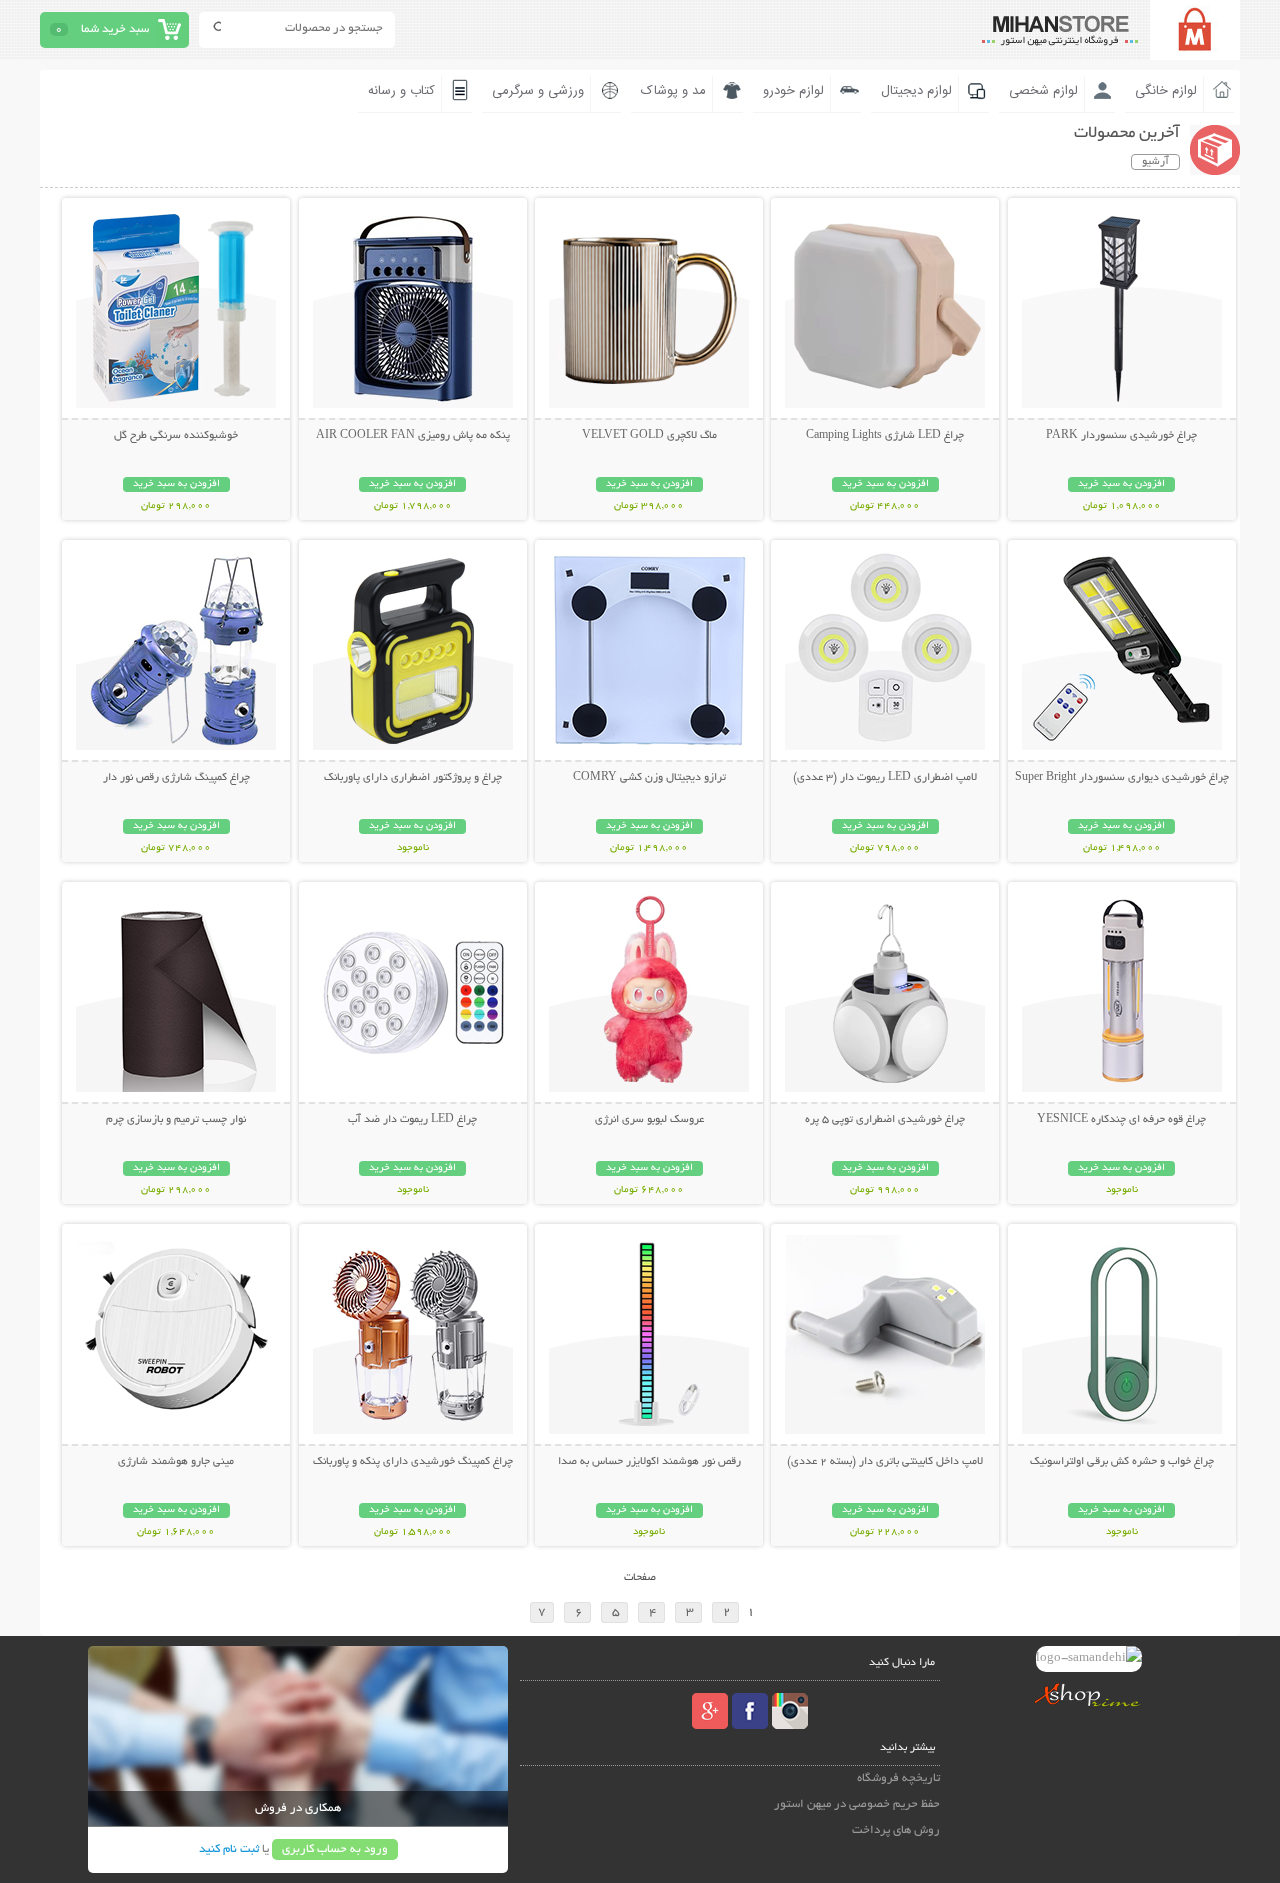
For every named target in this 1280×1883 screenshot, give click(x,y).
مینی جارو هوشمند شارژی (176, 1462)
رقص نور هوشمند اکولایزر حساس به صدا (649, 1462)
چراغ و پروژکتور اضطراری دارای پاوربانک (413, 778)
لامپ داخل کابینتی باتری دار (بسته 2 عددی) (885, 1462)
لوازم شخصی (1043, 91)
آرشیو (1155, 162)
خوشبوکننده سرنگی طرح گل (176, 436)
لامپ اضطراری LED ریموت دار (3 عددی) (885, 778)
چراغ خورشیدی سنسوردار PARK (1121, 436)
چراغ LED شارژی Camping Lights (885, 436)
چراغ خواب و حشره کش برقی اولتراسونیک (1122, 1462)
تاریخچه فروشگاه (898, 1778)
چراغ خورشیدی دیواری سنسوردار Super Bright (1122, 778)
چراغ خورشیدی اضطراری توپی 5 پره (885, 1120)
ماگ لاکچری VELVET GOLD (649, 436)
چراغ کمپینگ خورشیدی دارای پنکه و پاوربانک (413, 1462)
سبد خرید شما (115, 29)
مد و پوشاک (673, 91)
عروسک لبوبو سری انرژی (649, 1120)
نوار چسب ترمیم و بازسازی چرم (176, 1120)
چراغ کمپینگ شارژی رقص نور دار (176, 778)
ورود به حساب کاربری (335, 1849)
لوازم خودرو (793, 91)
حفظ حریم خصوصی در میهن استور (857, 1804)
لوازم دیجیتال (916, 91)
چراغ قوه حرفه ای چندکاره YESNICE (1121, 1120)
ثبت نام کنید (229, 1849)
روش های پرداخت (896, 1830)
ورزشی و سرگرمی (538, 91)
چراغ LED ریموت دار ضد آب (412, 1120)
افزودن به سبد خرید (1121, 484)
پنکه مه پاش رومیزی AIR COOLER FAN (413, 436)
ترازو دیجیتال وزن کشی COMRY (649, 778)
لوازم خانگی (1166, 91)
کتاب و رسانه (401, 91)
